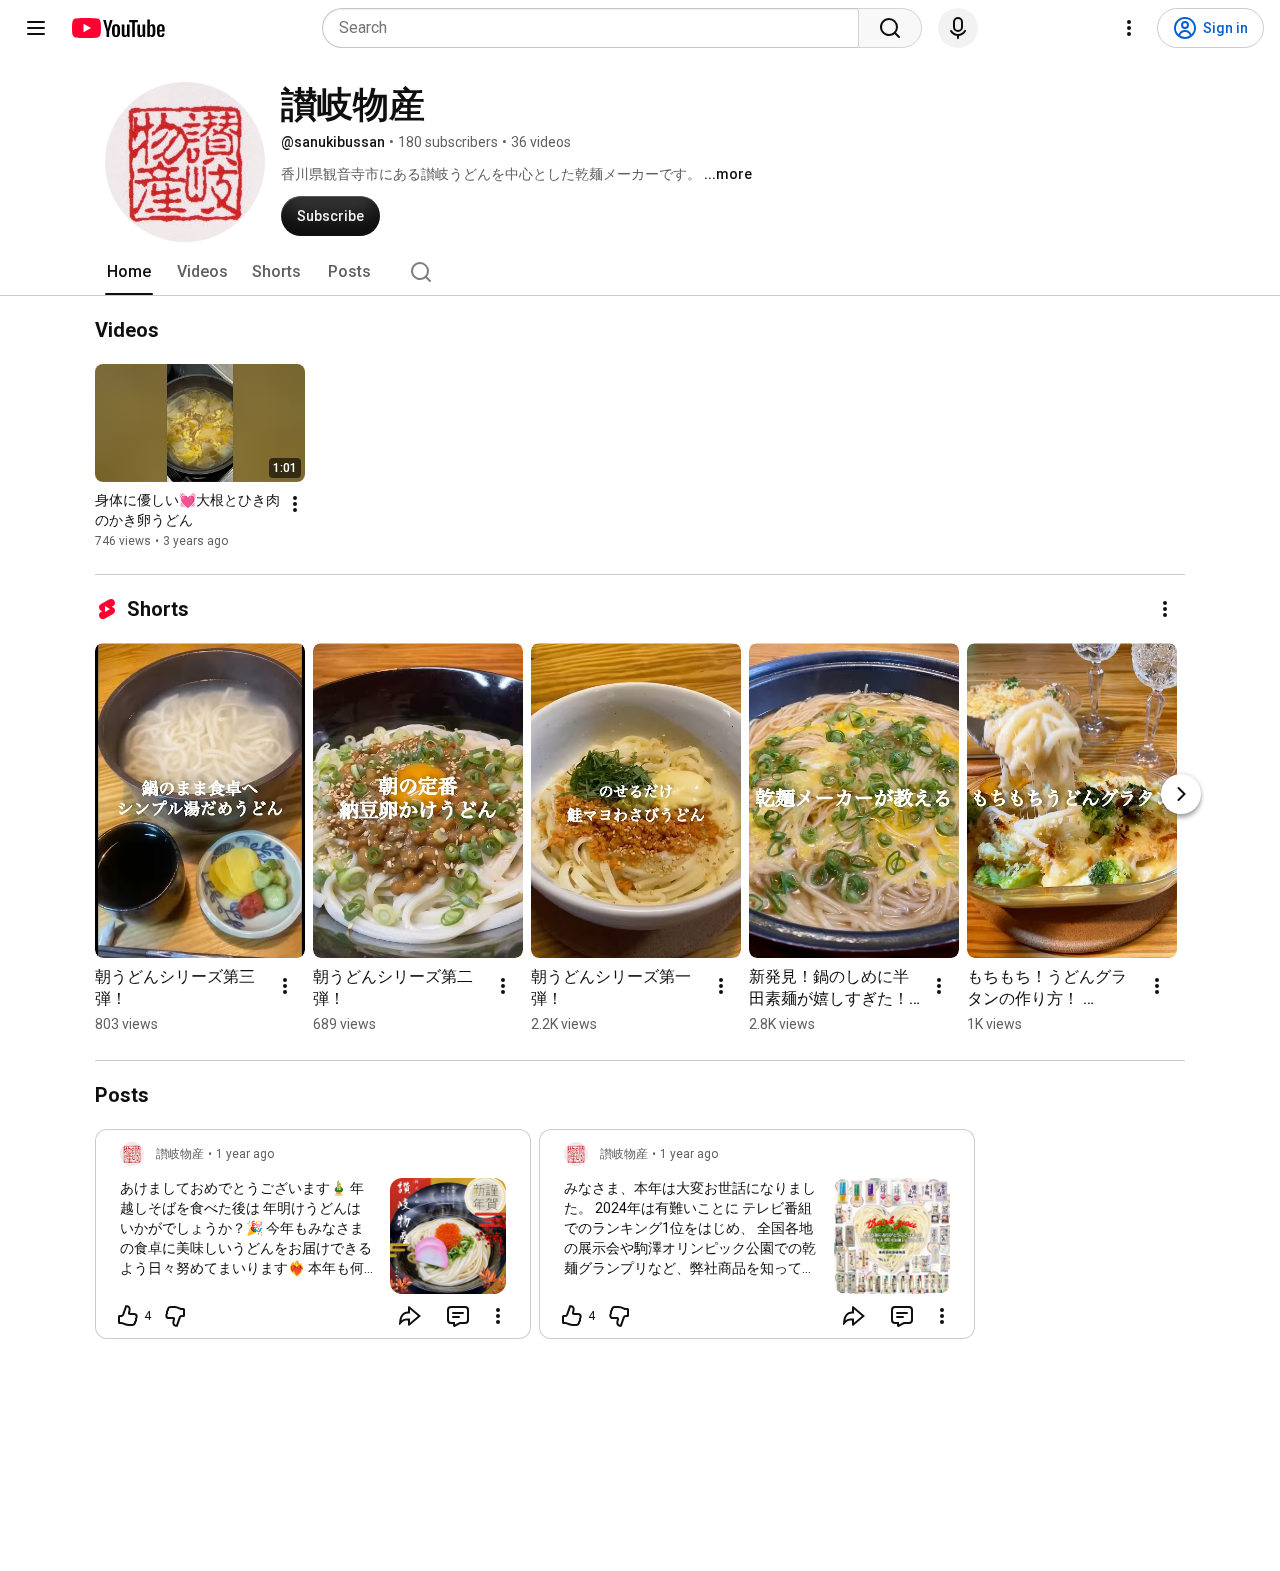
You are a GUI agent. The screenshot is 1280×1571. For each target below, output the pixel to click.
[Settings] (1129, 28)
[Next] (1181, 794)
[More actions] (295, 504)
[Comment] (458, 1316)
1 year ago (245, 1154)
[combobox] (596, 28)
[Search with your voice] (958, 28)
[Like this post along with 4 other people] (128, 1316)
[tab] (129, 272)
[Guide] (36, 28)
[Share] (410, 1316)
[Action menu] (498, 1316)
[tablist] (640, 272)
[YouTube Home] (117, 28)
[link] (313, 1240)
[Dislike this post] (175, 1316)
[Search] (890, 28)
